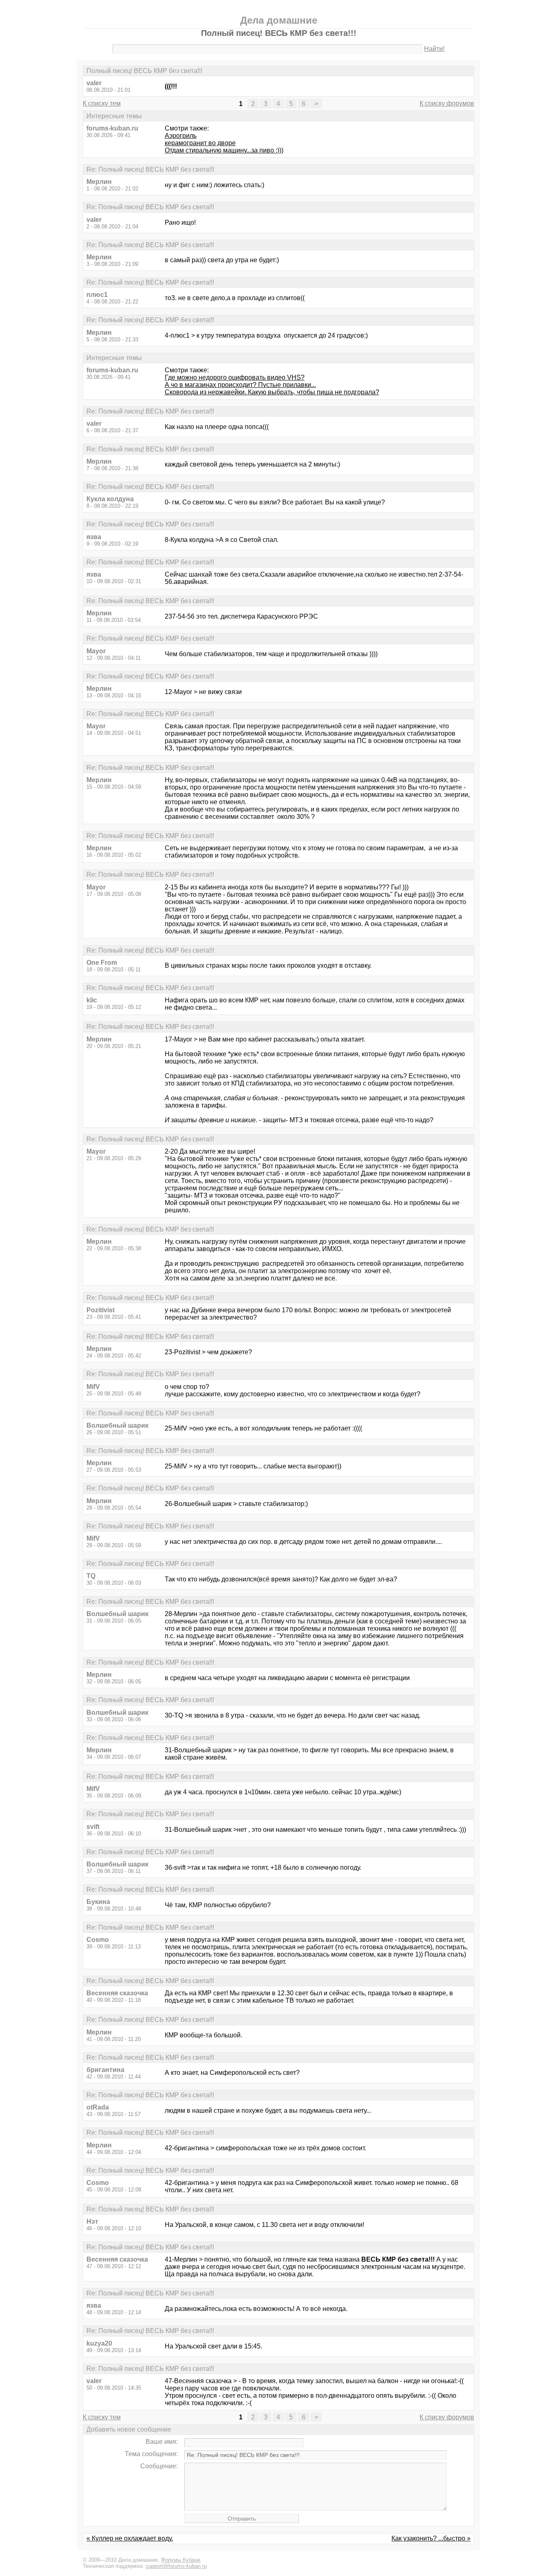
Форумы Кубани (181, 2560)
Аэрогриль (181, 136)
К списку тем (102, 103)
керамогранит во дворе (200, 143)
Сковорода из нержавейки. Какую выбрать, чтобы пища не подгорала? (272, 392)
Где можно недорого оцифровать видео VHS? (235, 377)
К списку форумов (447, 103)
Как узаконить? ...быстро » (431, 2538)
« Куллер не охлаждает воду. (130, 2538)
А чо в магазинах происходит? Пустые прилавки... (240, 385)
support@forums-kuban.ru (176, 2566)
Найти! (434, 49)
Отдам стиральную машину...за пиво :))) (224, 150)
